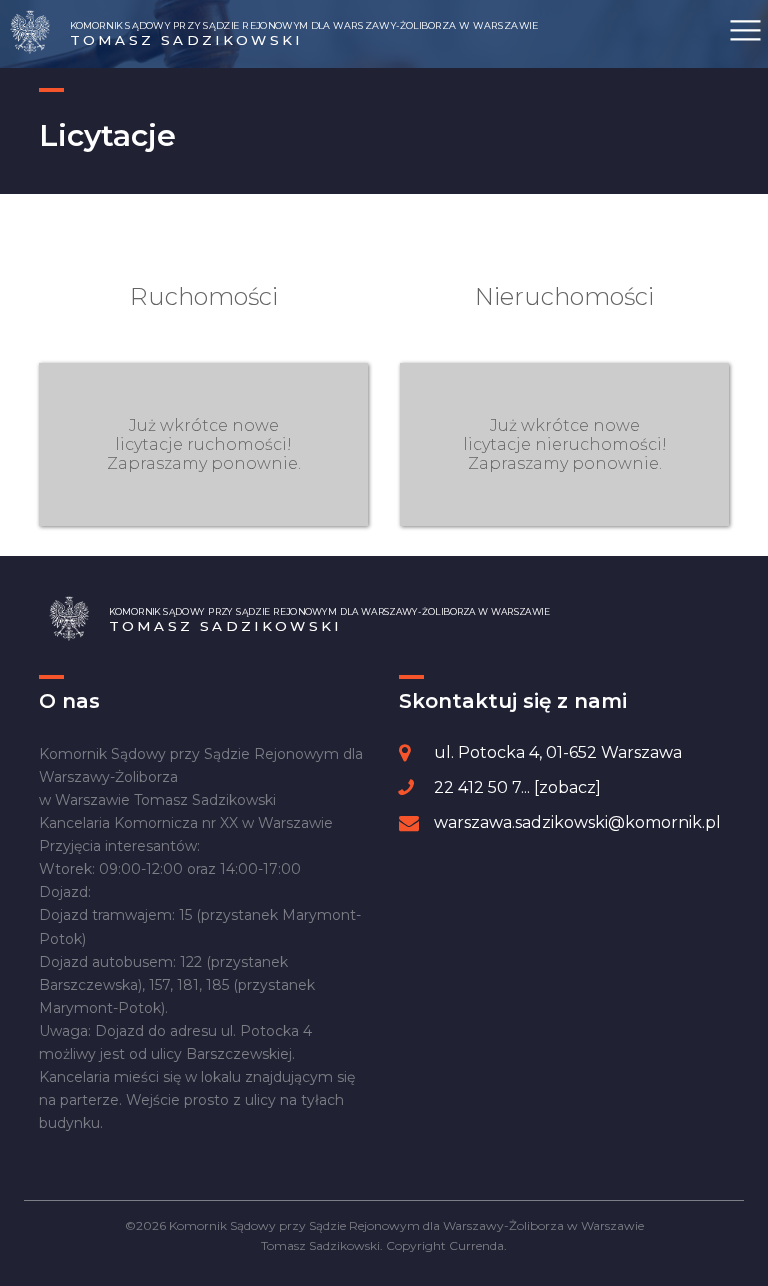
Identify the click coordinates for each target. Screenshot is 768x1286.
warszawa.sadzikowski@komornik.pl (577, 822)
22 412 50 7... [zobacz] (517, 787)
